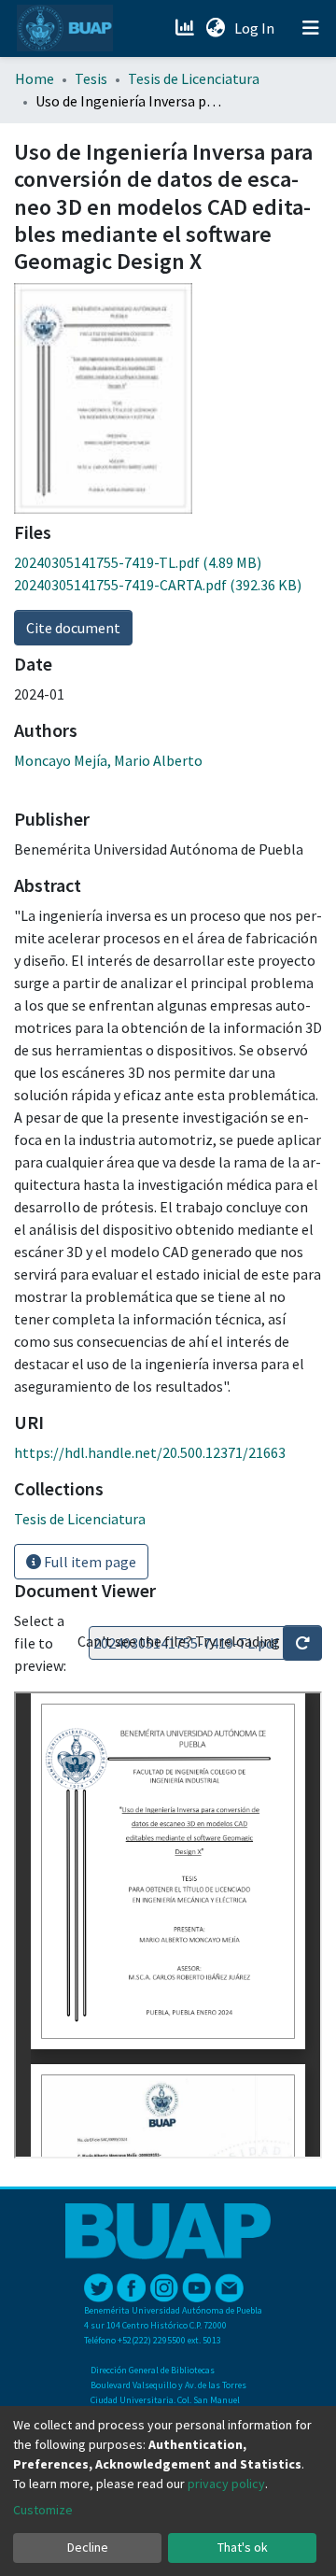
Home (35, 78)
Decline (88, 2547)
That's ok (243, 2547)
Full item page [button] (89, 1562)
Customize (43, 2510)
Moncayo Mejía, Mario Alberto (108, 760)
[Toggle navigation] (311, 28)
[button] (215, 28)
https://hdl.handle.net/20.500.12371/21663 (150, 1452)
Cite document (73, 628)
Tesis (91, 78)
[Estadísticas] (186, 28)
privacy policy (226, 2484)
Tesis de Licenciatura (194, 78)
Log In (256, 28)
